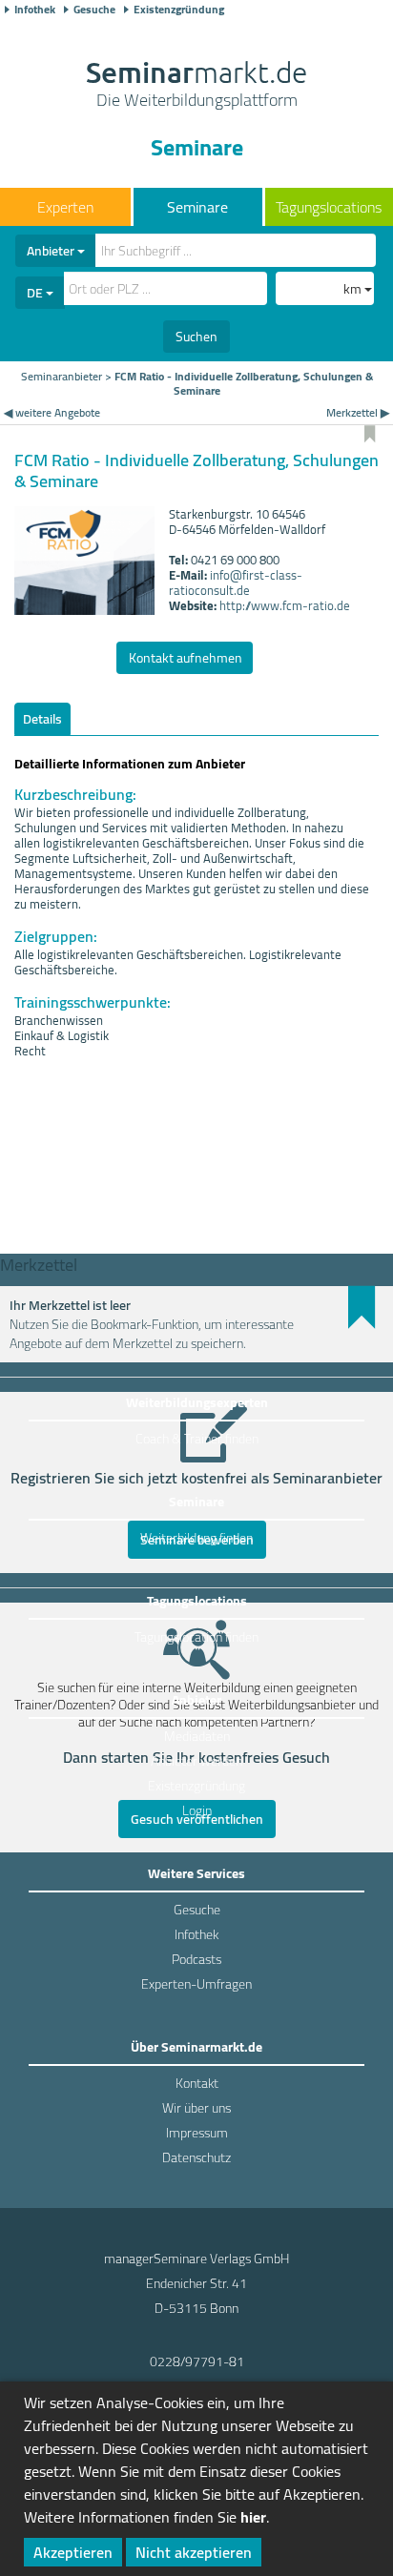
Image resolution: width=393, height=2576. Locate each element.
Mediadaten (197, 1736)
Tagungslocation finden (196, 1637)
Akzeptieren (73, 2552)
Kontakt (197, 2083)
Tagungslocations (329, 207)
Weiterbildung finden (196, 1538)
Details (42, 719)
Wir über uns (196, 2108)
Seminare (197, 207)
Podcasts (196, 1959)
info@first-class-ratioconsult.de (236, 583)
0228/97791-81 (197, 2361)
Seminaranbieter (62, 376)
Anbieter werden (196, 1761)
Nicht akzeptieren (194, 2552)
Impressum (197, 2133)
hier (253, 2517)
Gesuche (94, 10)
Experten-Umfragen (196, 1984)
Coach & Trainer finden (197, 1439)
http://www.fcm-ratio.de (285, 605)
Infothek (35, 10)
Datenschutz (196, 2157)
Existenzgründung (179, 10)
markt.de (196, 86)
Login (197, 1810)
